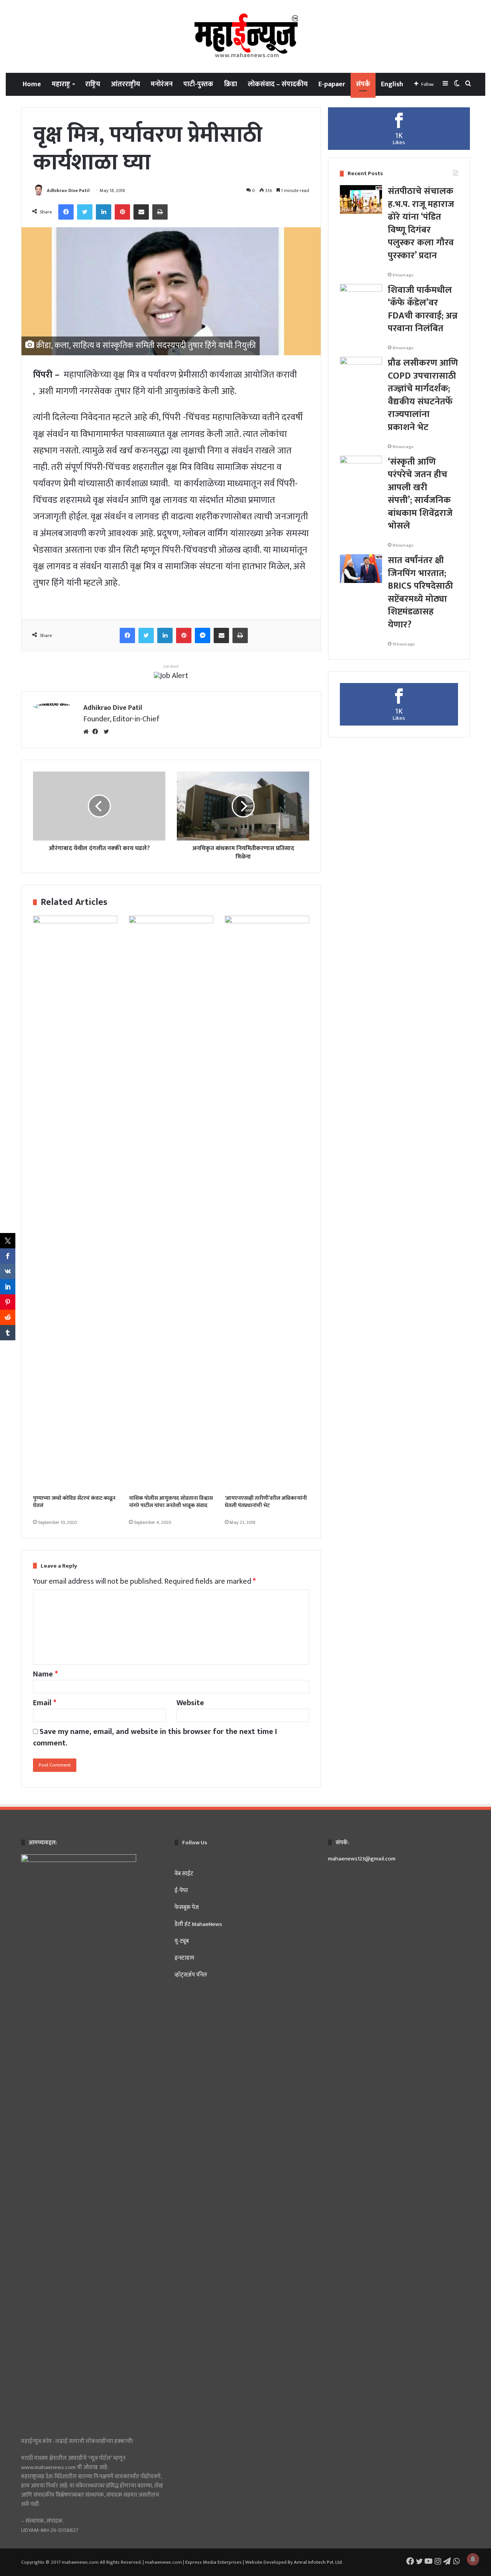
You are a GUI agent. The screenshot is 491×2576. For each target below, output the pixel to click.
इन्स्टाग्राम (185, 1958)
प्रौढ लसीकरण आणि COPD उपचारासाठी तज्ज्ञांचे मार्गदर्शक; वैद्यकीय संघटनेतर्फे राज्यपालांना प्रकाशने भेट (423, 395)
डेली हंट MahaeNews (199, 1924)
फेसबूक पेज (187, 1907)
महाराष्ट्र (61, 84)
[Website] (88, 732)
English (392, 84)
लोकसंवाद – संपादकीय (278, 84)
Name (45, 1674)
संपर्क (363, 84)
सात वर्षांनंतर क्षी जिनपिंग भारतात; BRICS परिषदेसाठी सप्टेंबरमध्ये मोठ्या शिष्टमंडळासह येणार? (420, 593)
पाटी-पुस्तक (198, 84)
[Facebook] (97, 732)
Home (32, 84)
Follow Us (195, 1843)
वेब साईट (184, 1874)
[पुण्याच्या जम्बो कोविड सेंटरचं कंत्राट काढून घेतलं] (75, 1203)
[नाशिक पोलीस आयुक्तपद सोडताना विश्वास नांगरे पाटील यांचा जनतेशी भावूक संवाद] (171, 1203)
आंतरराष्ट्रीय (125, 84)
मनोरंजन (162, 84)
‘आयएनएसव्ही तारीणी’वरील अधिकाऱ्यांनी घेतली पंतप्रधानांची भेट (266, 1502)
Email (45, 1703)
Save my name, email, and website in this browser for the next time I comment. (155, 1737)
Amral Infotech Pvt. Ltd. (318, 2562)
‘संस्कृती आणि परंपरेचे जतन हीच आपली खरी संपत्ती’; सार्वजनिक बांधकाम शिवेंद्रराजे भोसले (420, 494)
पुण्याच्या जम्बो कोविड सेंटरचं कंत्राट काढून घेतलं (74, 1502)
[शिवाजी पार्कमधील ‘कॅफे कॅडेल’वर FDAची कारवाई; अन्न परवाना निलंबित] (361, 298)
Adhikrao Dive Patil (68, 190)
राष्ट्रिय (93, 84)
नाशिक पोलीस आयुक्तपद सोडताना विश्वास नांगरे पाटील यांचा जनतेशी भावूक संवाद (171, 1502)
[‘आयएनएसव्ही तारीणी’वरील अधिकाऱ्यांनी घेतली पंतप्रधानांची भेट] (267, 1203)
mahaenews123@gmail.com (362, 1859)
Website (190, 1703)
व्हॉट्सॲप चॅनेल (191, 1975)
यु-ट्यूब (182, 1941)
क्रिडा (231, 84)
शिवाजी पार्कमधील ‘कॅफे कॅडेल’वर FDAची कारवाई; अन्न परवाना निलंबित (423, 309)
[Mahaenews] (245, 36)
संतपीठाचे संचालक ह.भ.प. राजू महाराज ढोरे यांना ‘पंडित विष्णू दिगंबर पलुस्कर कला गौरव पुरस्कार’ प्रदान (421, 223)
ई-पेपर (181, 1891)
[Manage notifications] (473, 2559)
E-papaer (332, 84)
